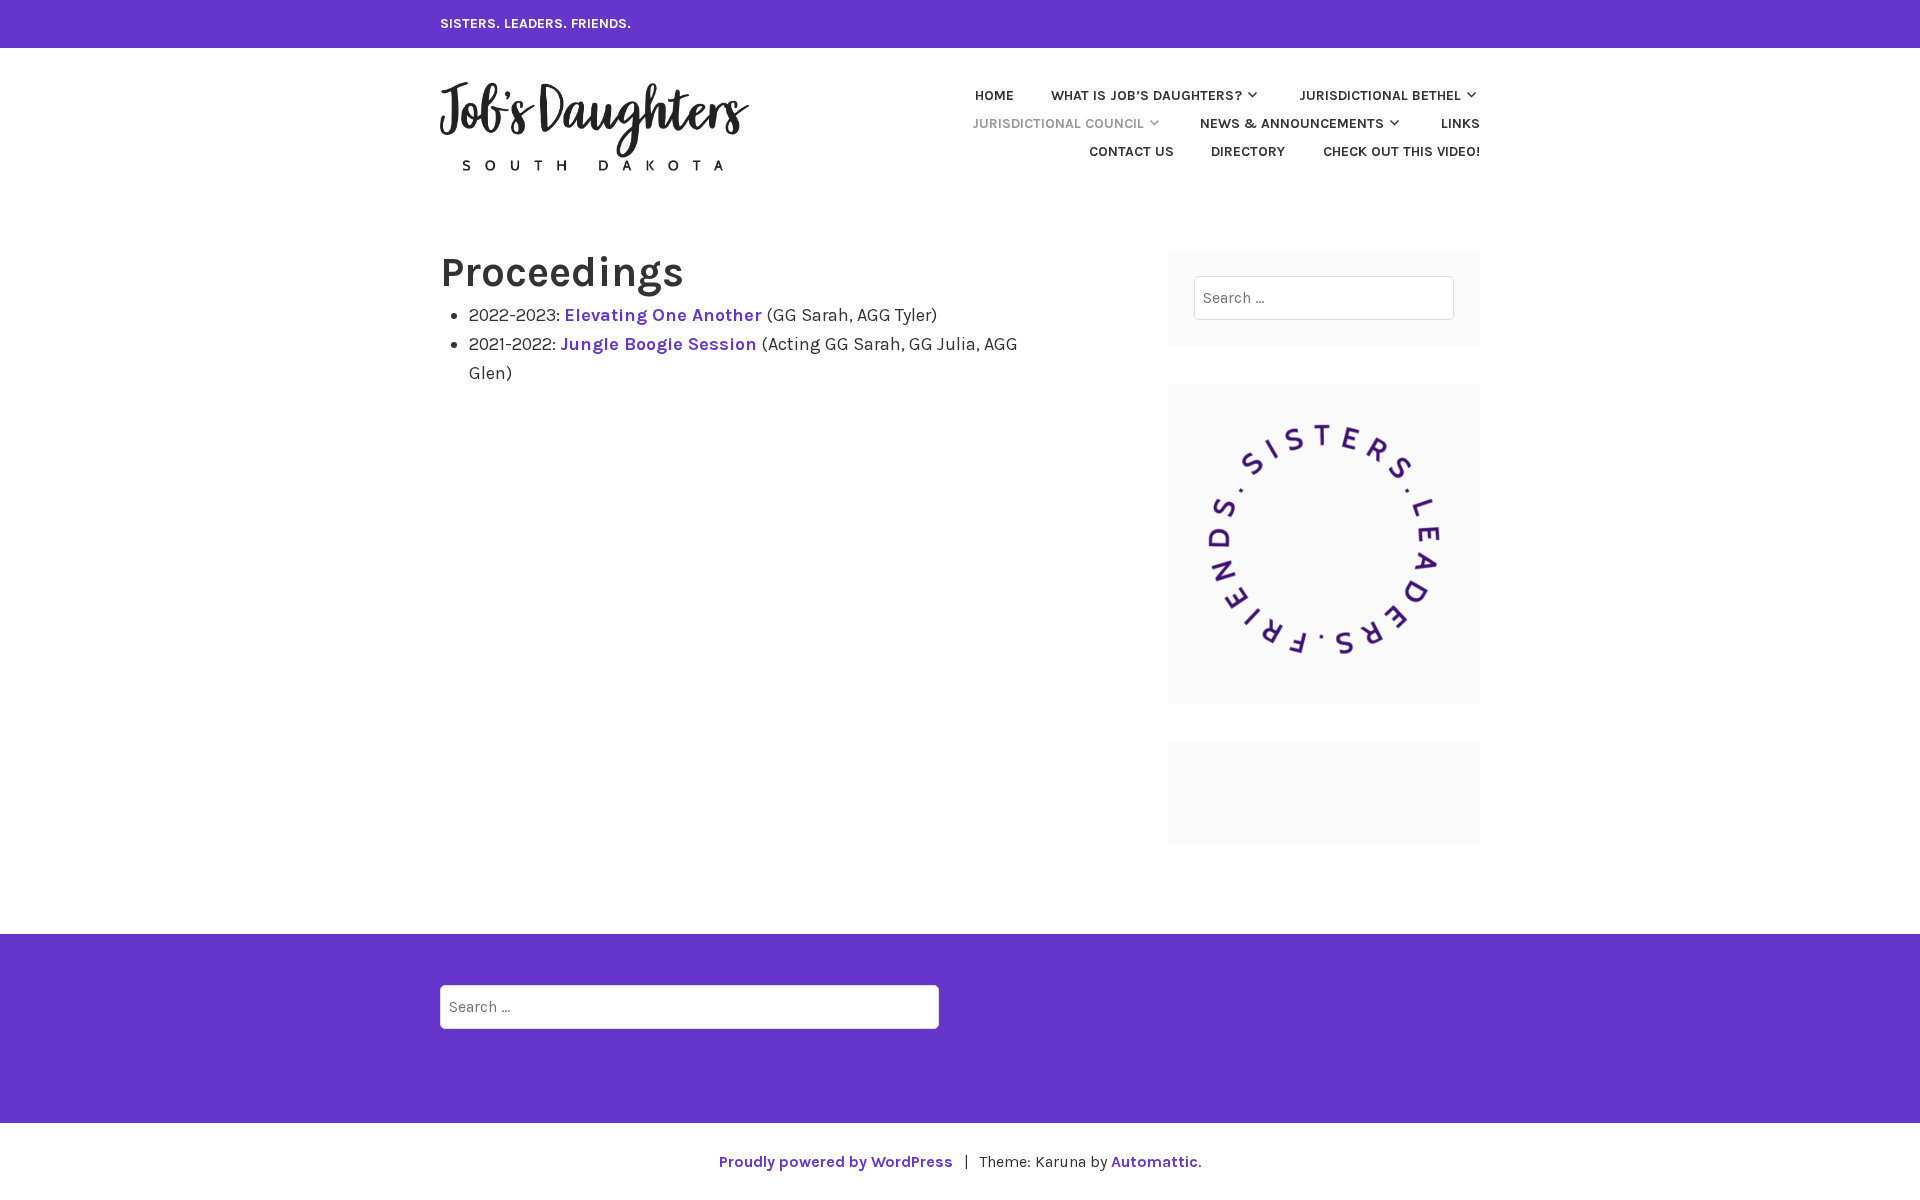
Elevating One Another (663, 315)
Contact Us (1131, 151)
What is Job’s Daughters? (1146, 95)
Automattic (1154, 1161)
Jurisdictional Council (1058, 123)
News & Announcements (1292, 123)
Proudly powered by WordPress (836, 1161)
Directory (1248, 151)
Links (1460, 123)
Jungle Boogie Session (658, 344)
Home (994, 95)
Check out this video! (1401, 151)
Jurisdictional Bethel (1380, 95)
